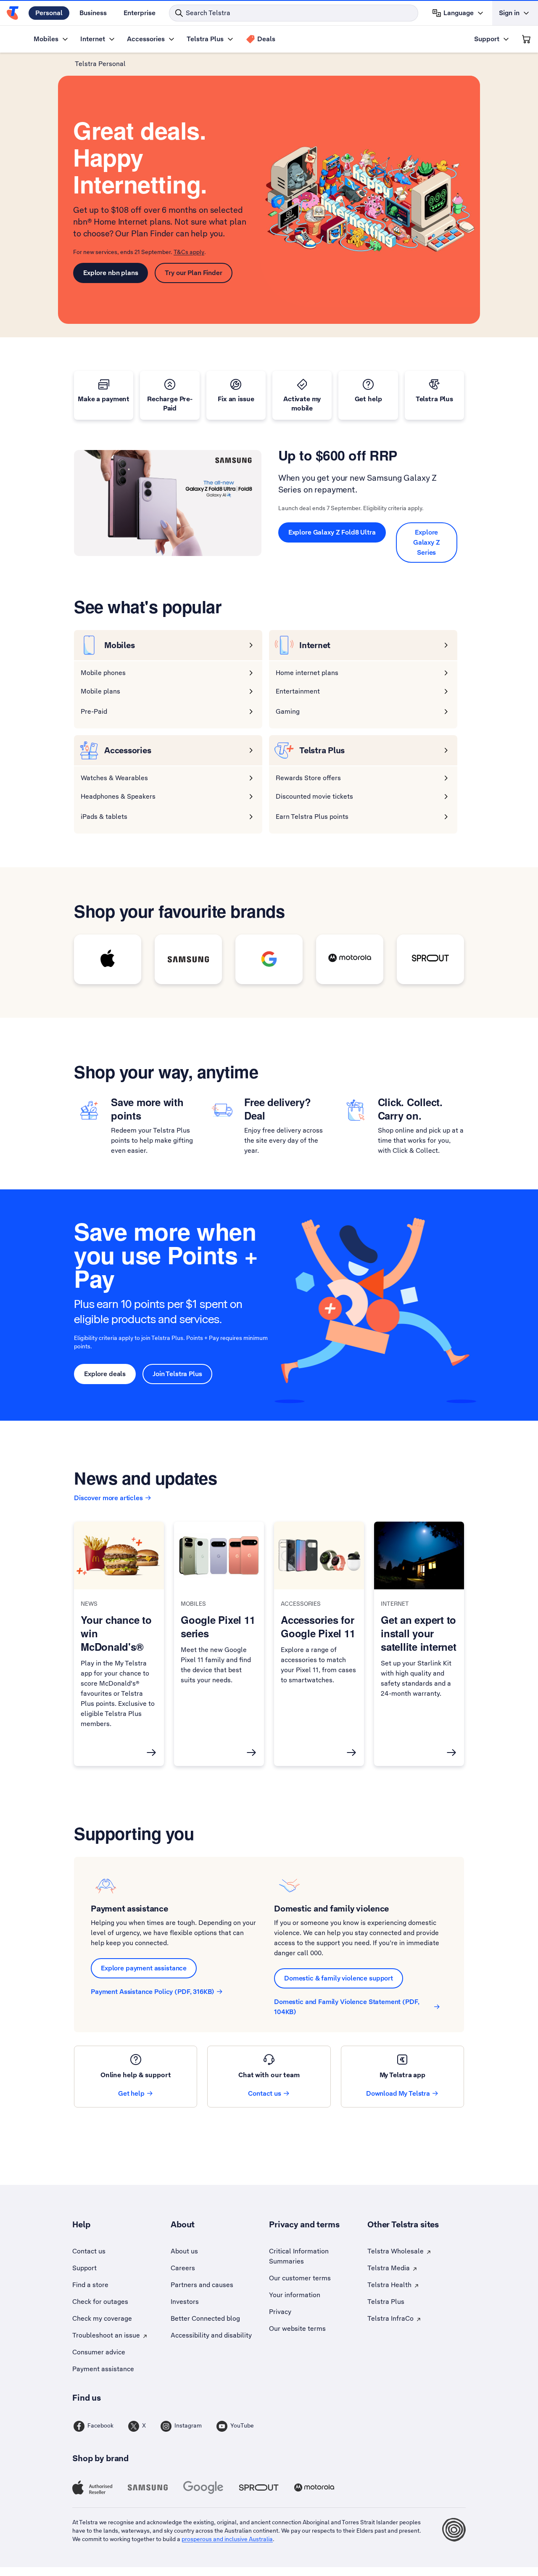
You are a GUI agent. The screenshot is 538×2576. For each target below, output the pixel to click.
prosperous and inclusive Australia (227, 2539)
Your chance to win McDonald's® (116, 1633)
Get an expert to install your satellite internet (419, 1633)
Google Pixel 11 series (218, 1626)
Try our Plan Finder (193, 273)
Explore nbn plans (111, 273)
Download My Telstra (398, 2093)
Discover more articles (108, 1498)
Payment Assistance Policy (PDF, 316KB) (153, 1992)
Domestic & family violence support (339, 1978)
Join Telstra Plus (177, 1374)
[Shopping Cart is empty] (526, 39)
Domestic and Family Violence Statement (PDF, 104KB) (347, 2007)
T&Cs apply (189, 252)
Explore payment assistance (144, 1968)
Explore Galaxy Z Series (427, 542)
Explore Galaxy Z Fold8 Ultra (332, 532)
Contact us (265, 2093)
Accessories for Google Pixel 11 (318, 1626)
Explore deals (105, 1374)
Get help (131, 2093)
